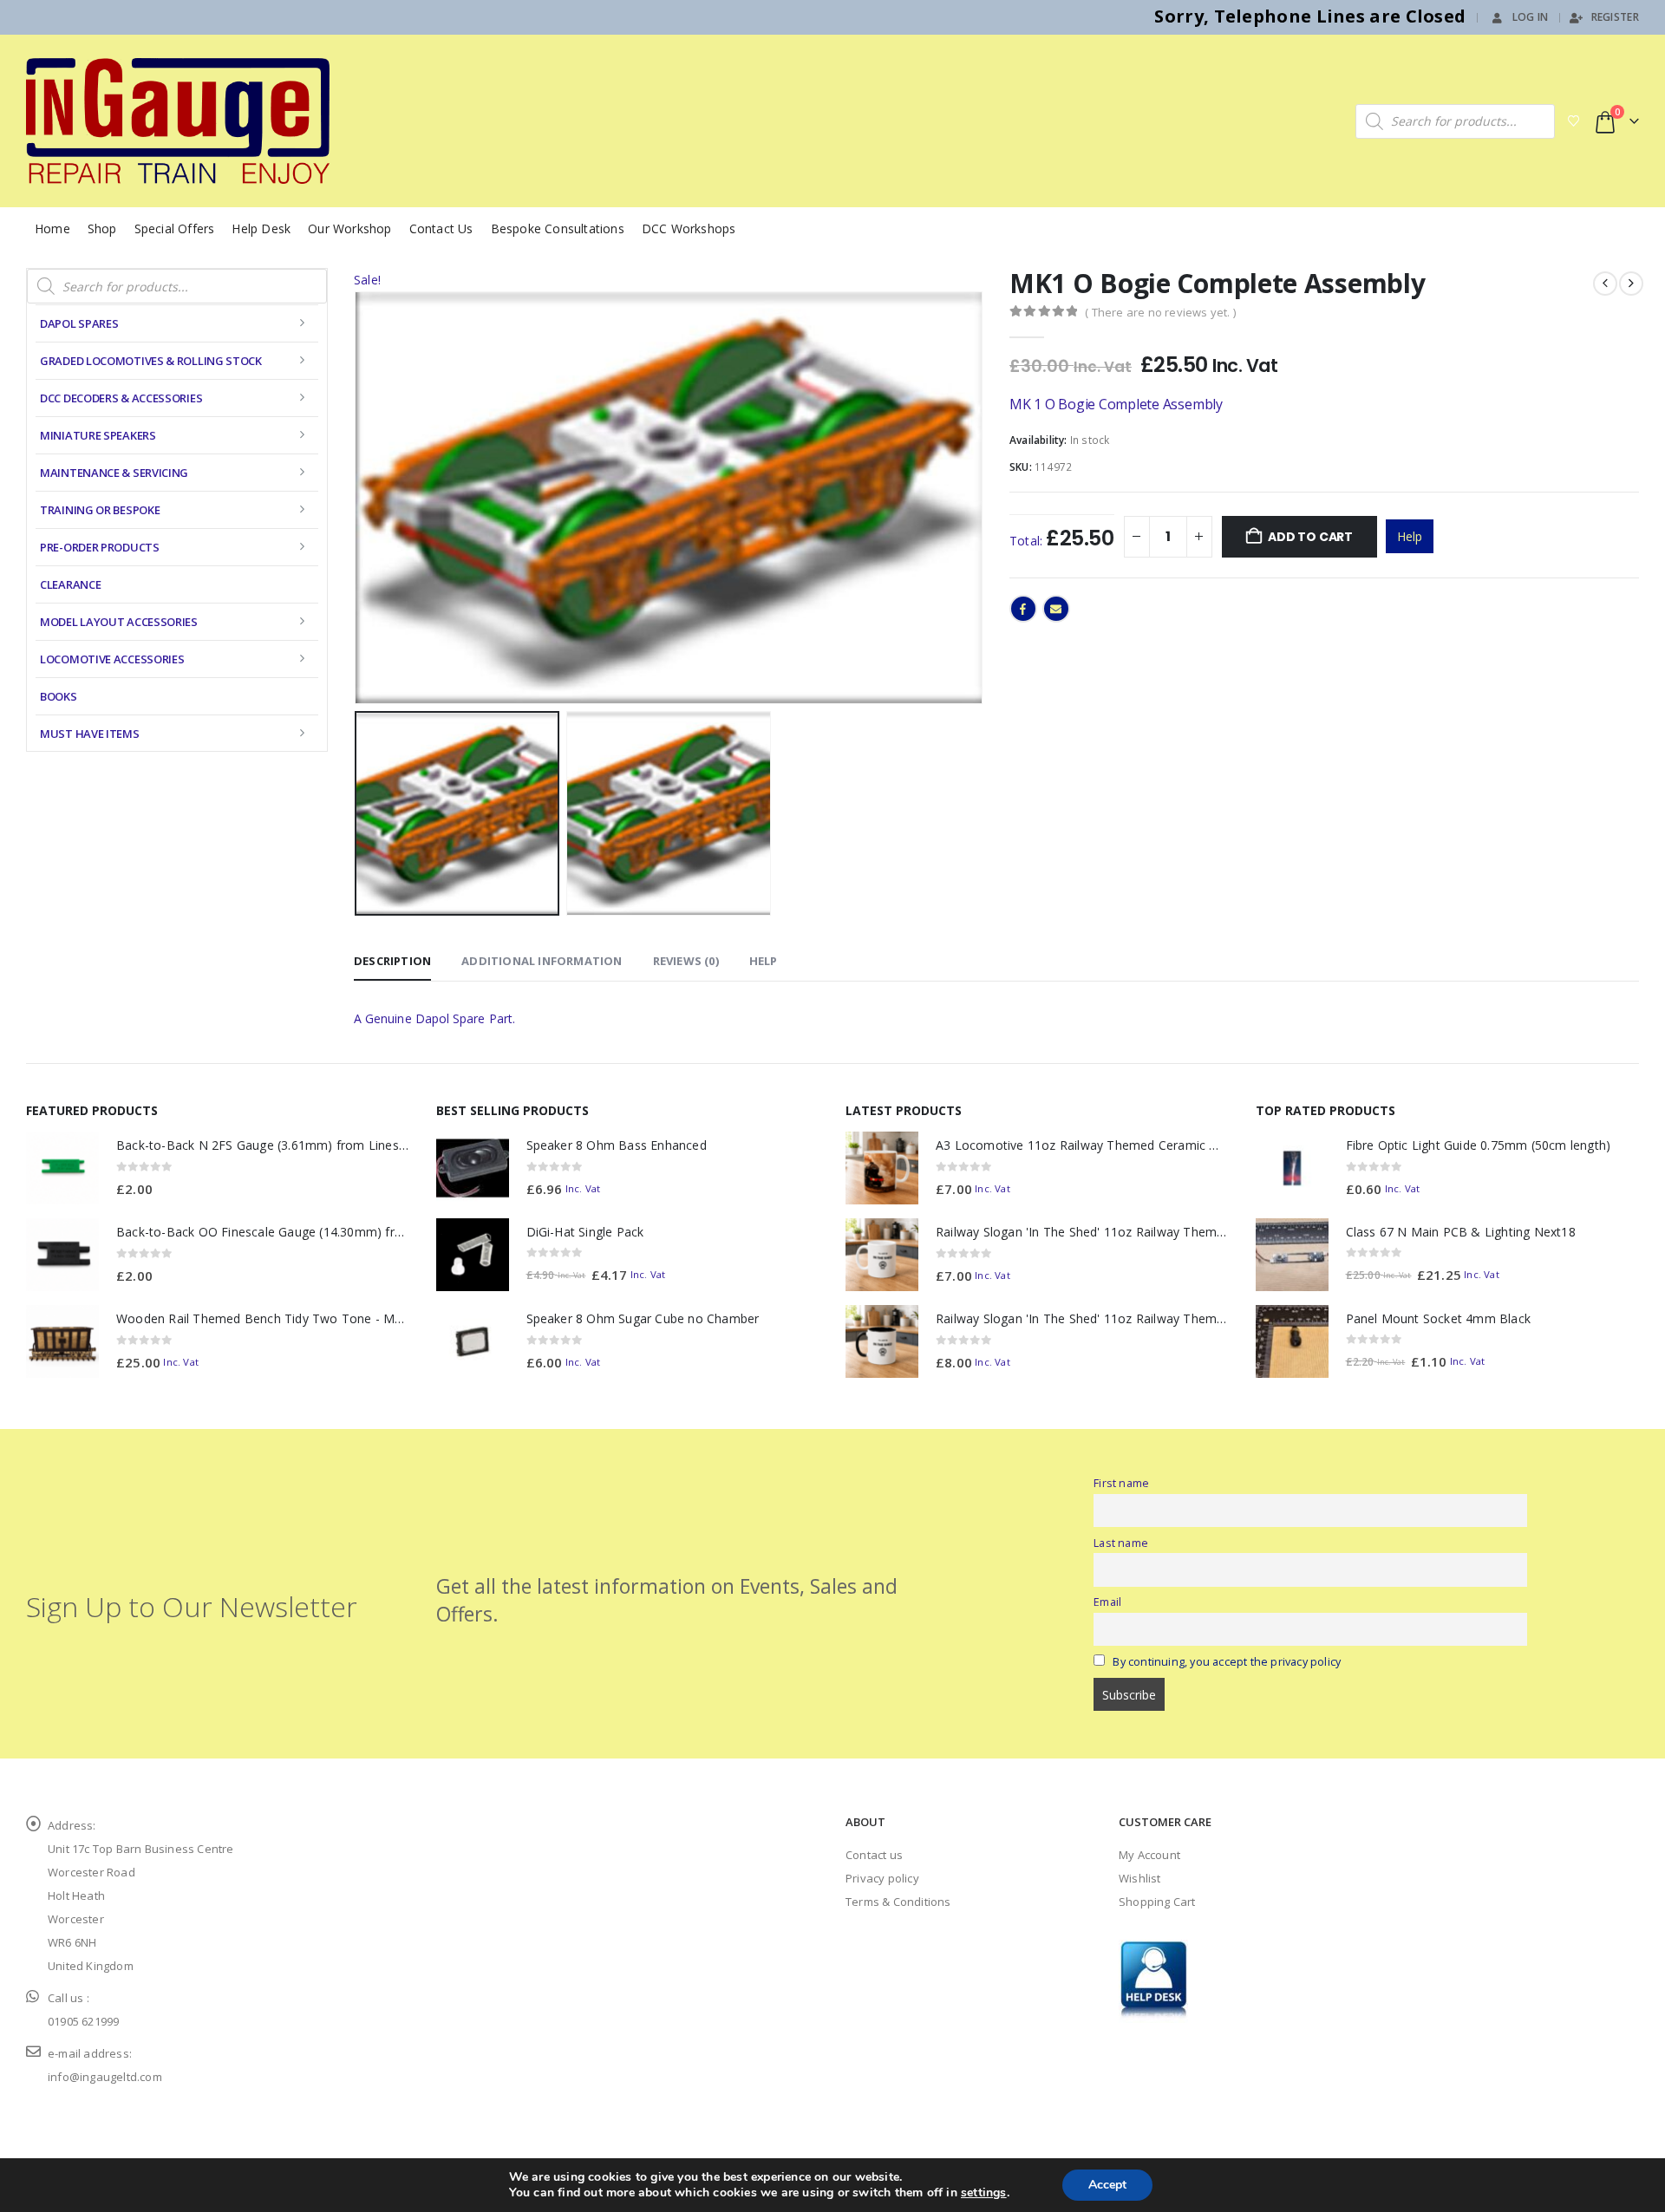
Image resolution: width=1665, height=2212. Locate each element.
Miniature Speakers (98, 435)
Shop (102, 228)
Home (52, 228)
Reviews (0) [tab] (686, 961)
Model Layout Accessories (119, 622)
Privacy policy (882, 1878)
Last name (1121, 1543)
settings (984, 2193)
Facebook (1023, 609)
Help (1410, 536)
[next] (1631, 284)
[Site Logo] (178, 121)
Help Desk (261, 228)
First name (1121, 1483)
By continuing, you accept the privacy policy (1227, 1662)
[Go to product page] (62, 1168)
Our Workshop (349, 228)
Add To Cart (1310, 537)
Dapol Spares (79, 323)
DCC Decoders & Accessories (121, 398)
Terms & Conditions (898, 1902)
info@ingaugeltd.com (105, 2077)
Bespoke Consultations (558, 228)
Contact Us (441, 228)
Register (1615, 17)
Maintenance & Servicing (114, 473)
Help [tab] (764, 961)
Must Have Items (90, 734)
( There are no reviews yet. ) (1160, 312)
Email (1056, 609)
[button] (358, 498)
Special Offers (175, 228)
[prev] (1605, 284)
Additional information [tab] (542, 961)
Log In (1531, 17)
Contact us (874, 1855)
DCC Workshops (689, 228)
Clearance (70, 584)
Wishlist (1140, 1878)
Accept (1107, 2185)
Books (59, 696)
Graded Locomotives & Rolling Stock (151, 361)
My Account (1149, 1855)
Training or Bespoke (100, 510)
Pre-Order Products (100, 547)
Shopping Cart (1157, 1902)
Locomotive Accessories (112, 659)
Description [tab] (392, 961)
